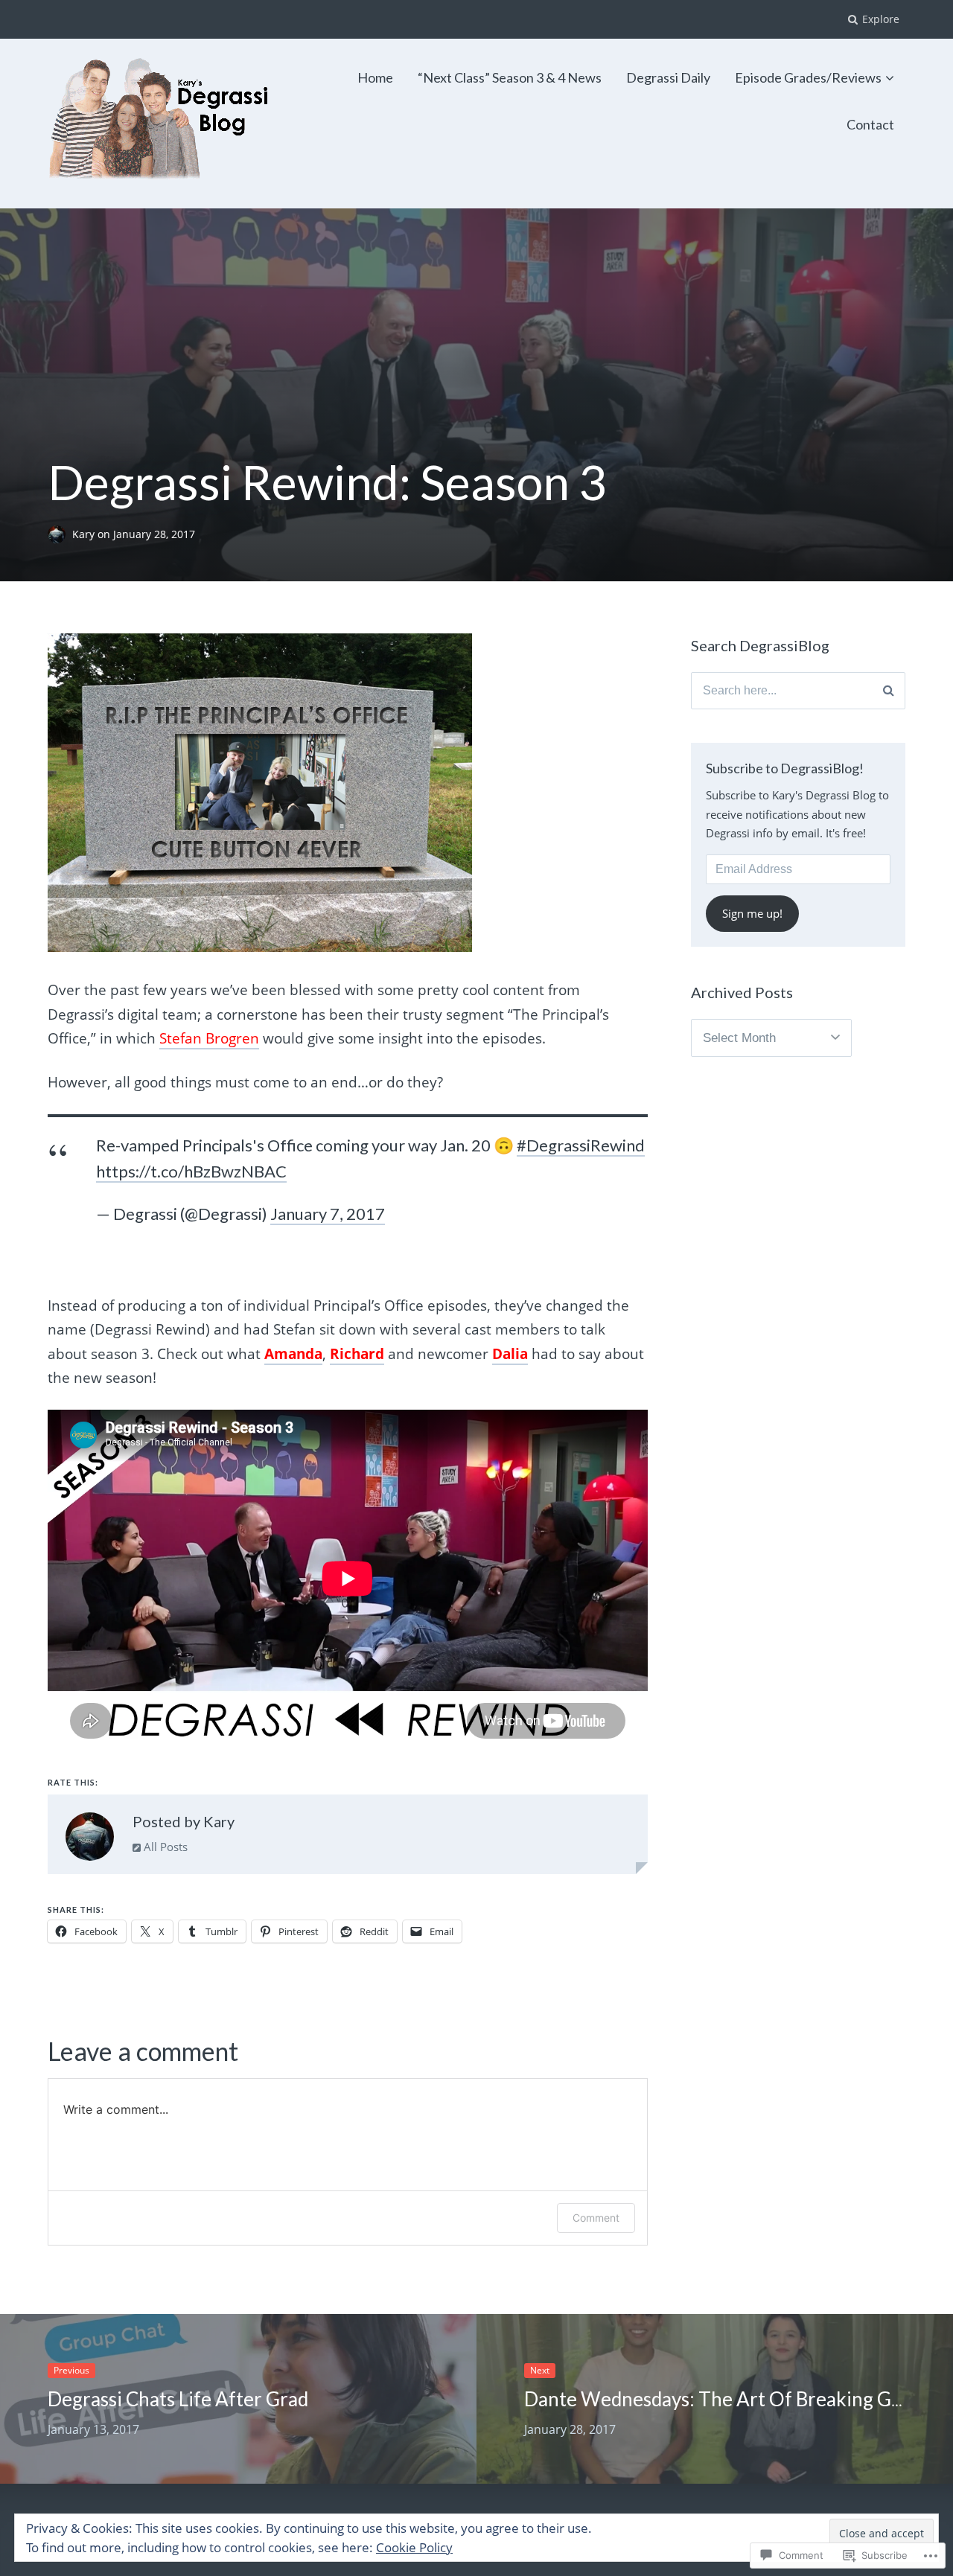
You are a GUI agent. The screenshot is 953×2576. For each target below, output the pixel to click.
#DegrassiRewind (581, 1145)
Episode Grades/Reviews (808, 77)
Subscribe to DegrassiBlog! (785, 768)
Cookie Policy (414, 2547)
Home (375, 77)
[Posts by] (60, 535)
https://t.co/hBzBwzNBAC (191, 1171)
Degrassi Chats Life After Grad (178, 2399)
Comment (596, 2218)
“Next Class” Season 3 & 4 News (510, 77)
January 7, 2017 (328, 1214)
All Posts (164, 1847)
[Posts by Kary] (90, 1840)
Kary (85, 535)
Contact (870, 124)
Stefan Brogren (209, 1038)
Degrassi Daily (668, 77)
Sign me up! (752, 913)
